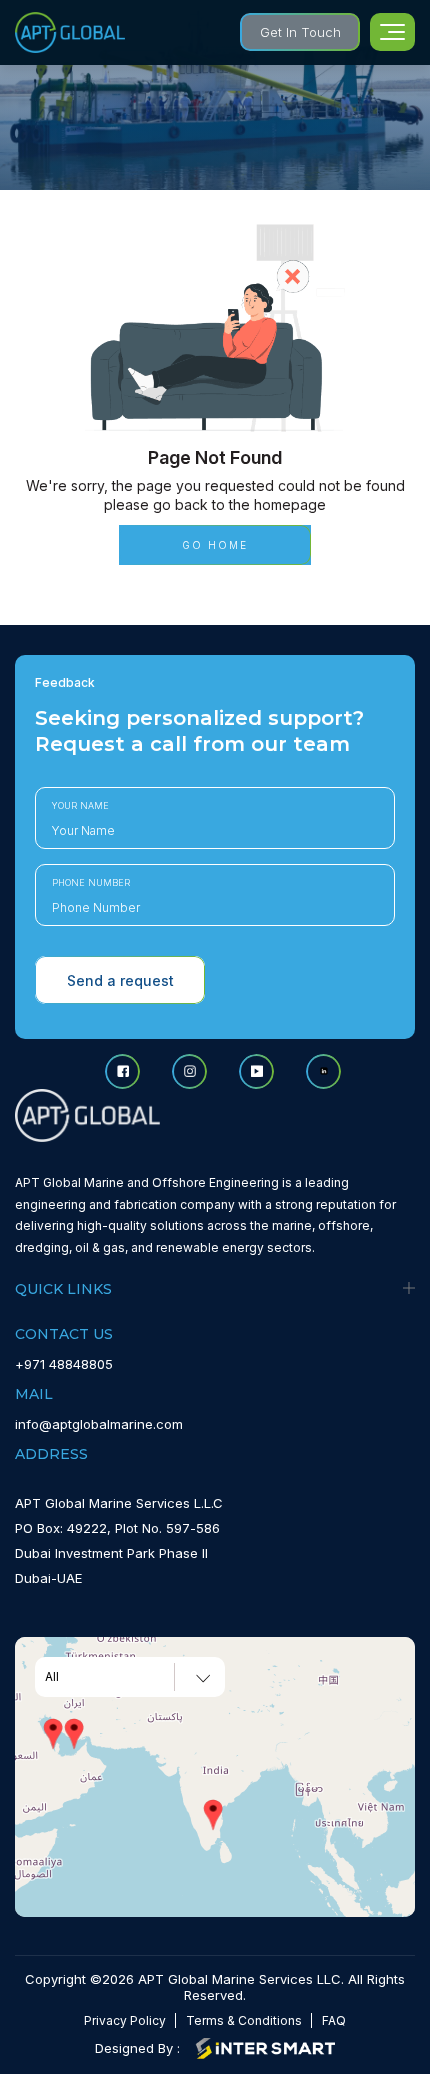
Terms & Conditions (244, 2020)
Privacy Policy (125, 2020)
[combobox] (130, 1677)
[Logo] (70, 32)
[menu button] (392, 32)
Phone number (91, 882)
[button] (74, 1734)
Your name (80, 805)
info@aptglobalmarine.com (99, 1424)
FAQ (334, 2020)
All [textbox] (52, 1677)
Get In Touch (300, 32)
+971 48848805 (64, 1364)
